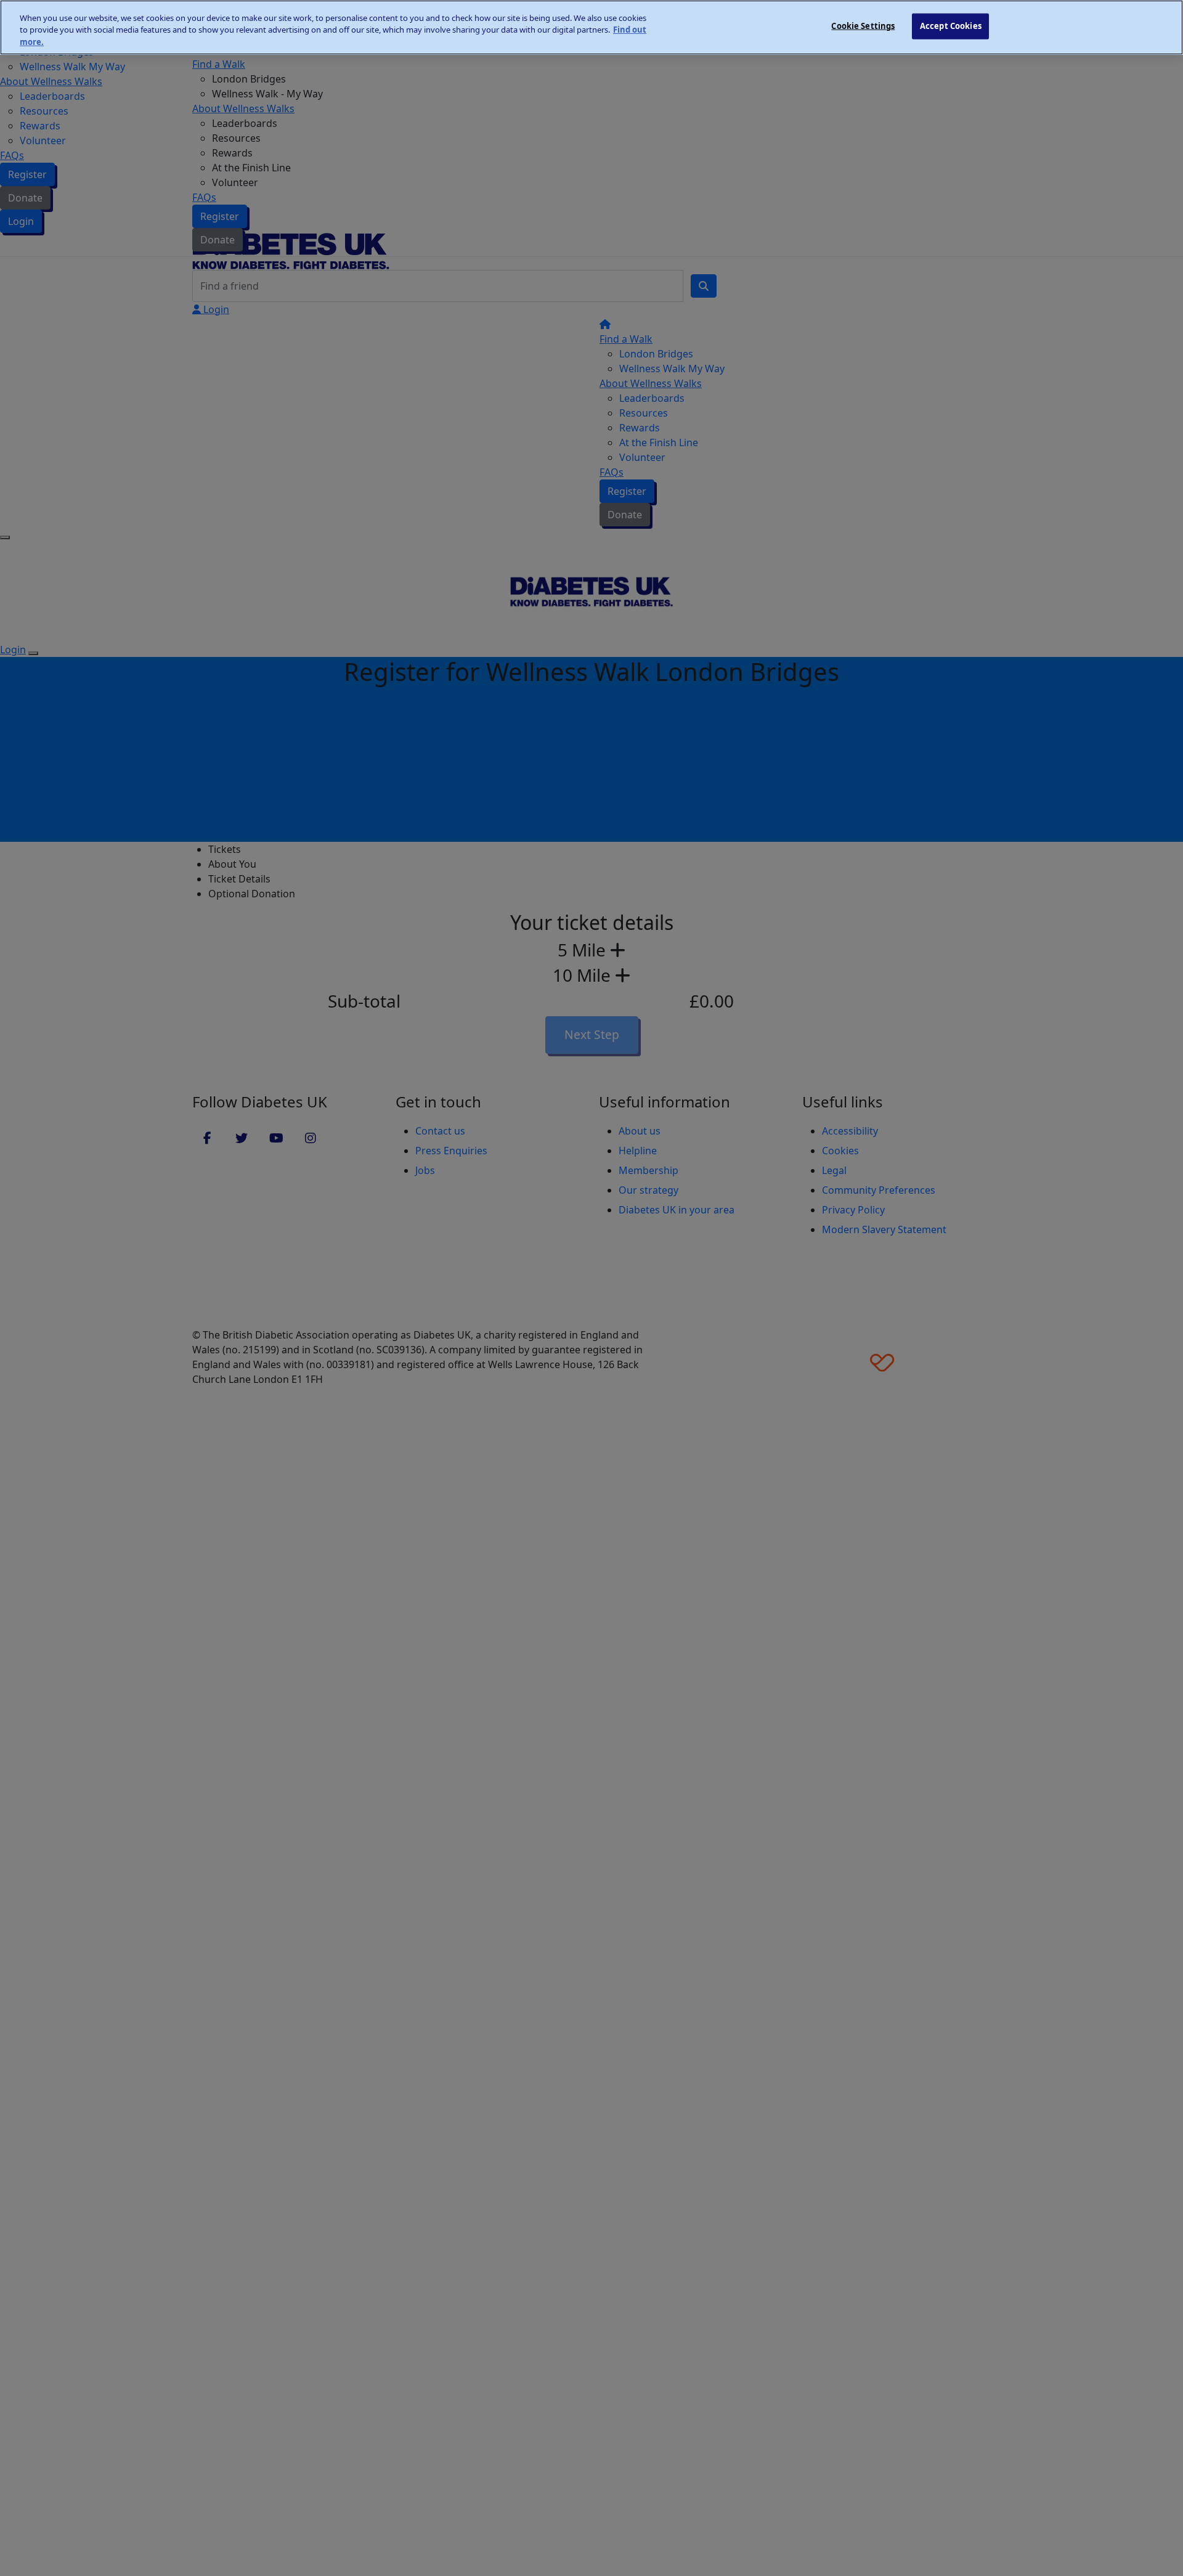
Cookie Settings (863, 26)
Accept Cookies (951, 26)
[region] (591, 27)
